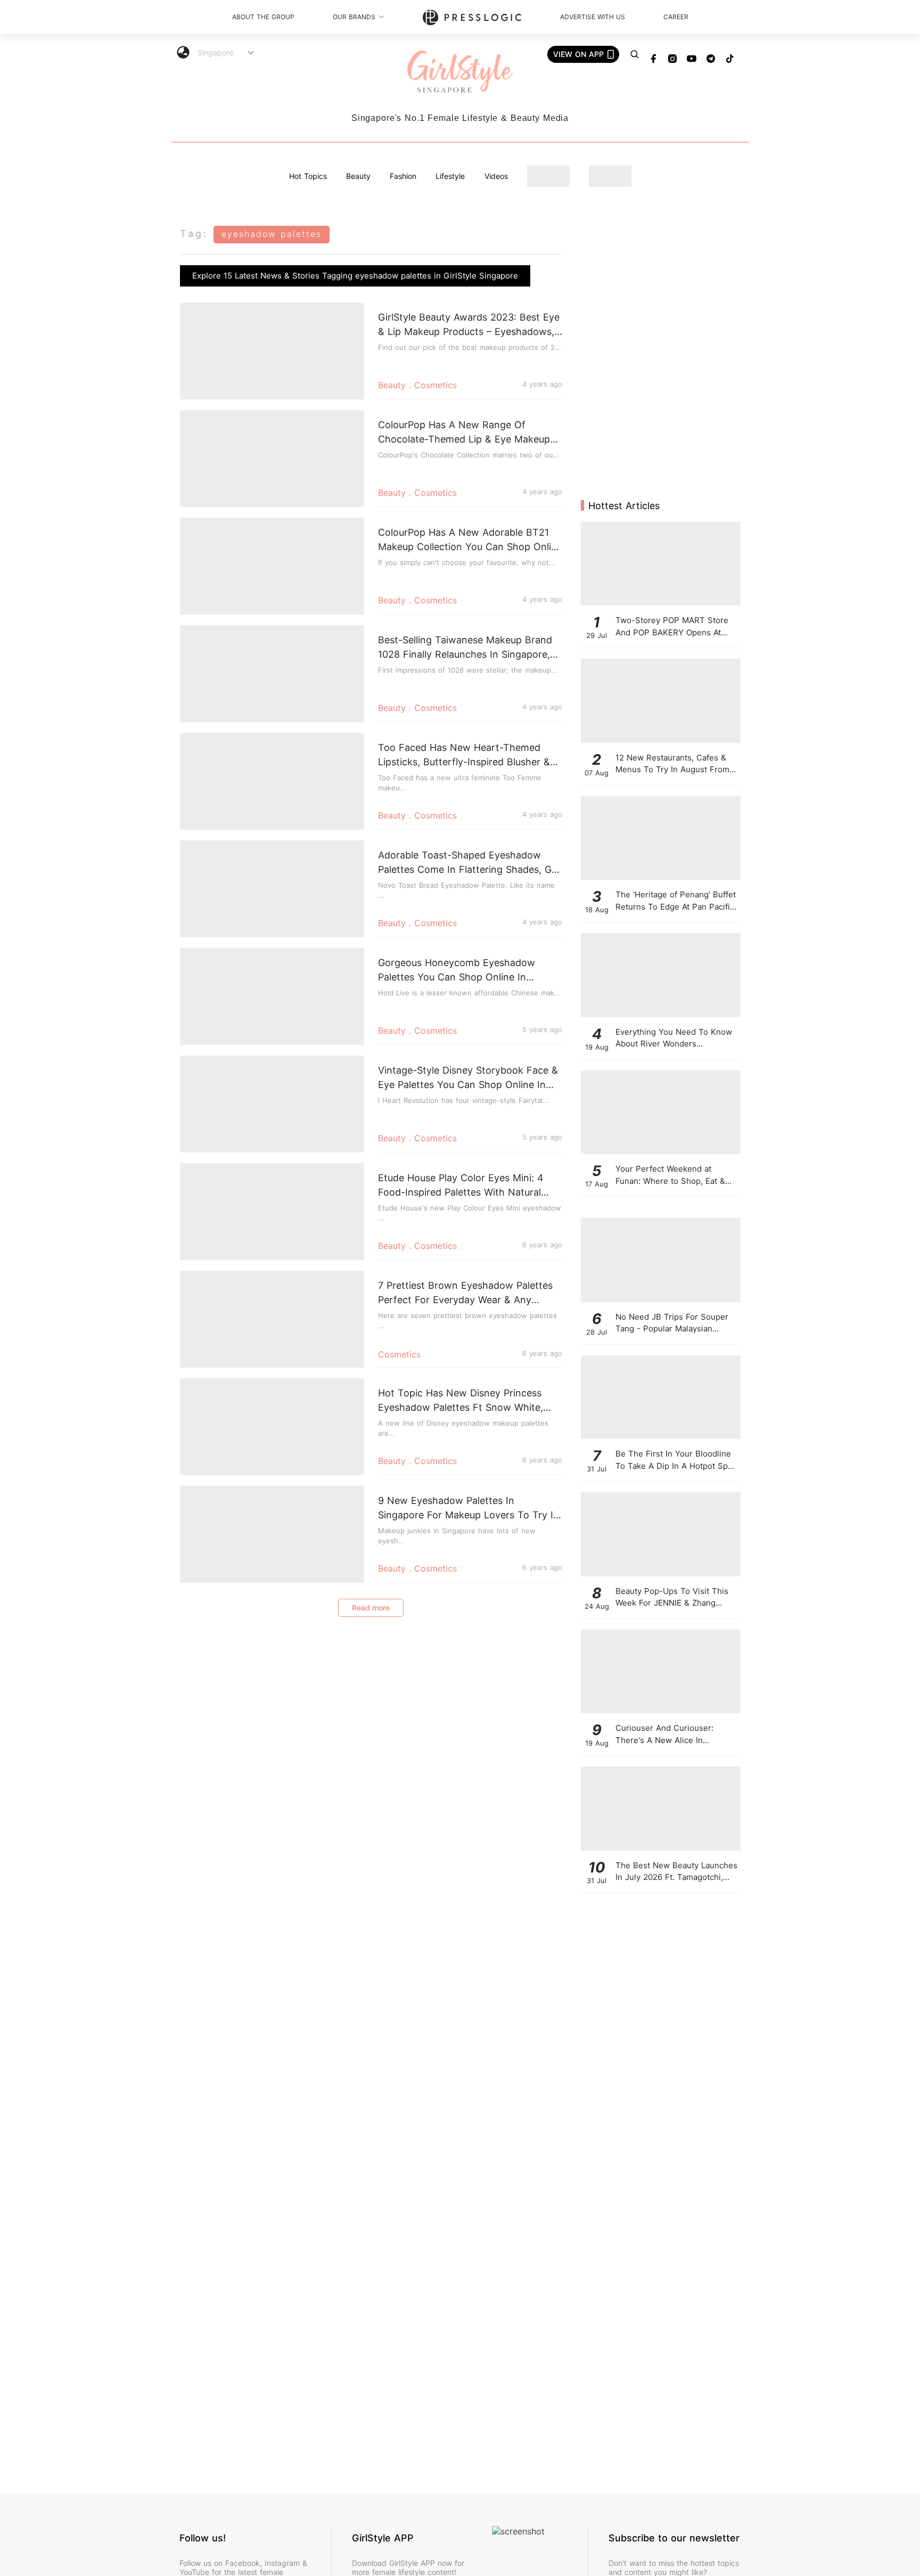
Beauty (358, 176)
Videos (496, 176)
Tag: (194, 234)
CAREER (676, 17)
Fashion (403, 176)
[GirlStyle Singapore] (460, 72)
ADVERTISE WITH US (593, 17)
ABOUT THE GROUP (263, 17)
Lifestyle (450, 176)
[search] (635, 54)
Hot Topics (308, 176)
